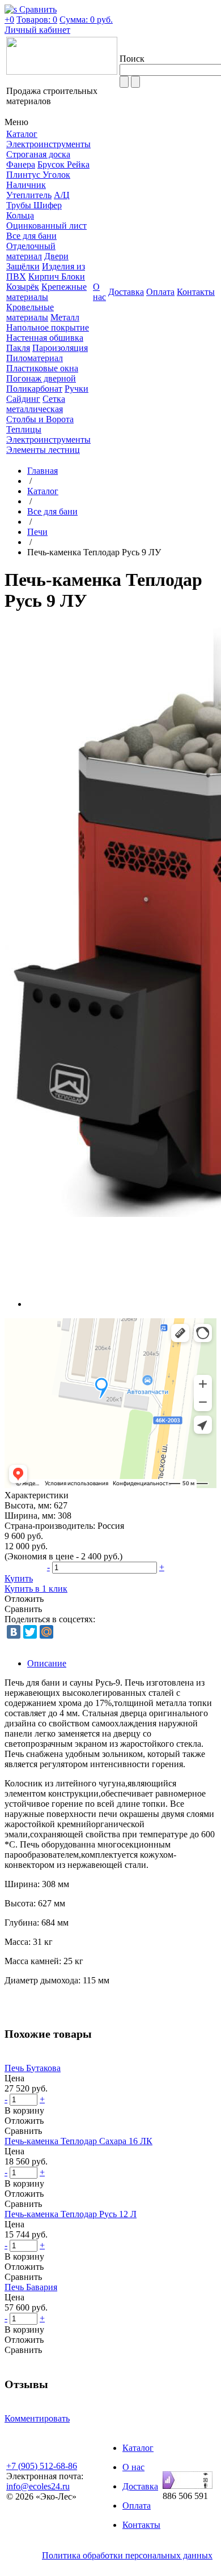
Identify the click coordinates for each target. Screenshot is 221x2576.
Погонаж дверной (41, 378)
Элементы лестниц (43, 450)
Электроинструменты (48, 144)
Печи (37, 532)
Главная (42, 471)
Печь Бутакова (33, 2068)
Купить (19, 1578)
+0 (9, 20)
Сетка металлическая (36, 404)
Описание (47, 1663)
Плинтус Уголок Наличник (38, 180)
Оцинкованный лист (46, 226)
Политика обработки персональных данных (127, 2555)
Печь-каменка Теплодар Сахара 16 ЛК (78, 2141)
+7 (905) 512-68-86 (42, 2466)
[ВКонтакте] (14, 1632)
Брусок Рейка (63, 164)
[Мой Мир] (46, 1632)
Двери (56, 256)
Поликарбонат (34, 389)
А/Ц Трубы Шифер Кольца (38, 205)
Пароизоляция (60, 348)
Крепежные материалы (46, 292)
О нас (133, 2467)
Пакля (18, 348)
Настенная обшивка (45, 338)
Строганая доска (38, 154)
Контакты (141, 2525)
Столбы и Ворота (40, 419)
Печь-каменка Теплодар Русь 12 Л (71, 2214)
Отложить (24, 1599)
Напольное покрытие (48, 327)
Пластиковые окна (42, 368)
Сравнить (23, 1609)
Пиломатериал (35, 358)
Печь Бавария (31, 2287)
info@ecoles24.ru (38, 2486)
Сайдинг (23, 399)
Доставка (140, 2486)
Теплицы (24, 429)
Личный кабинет (37, 30)
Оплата (137, 2506)
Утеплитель (29, 195)
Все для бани (31, 236)
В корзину (24, 2110)
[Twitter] (30, 1632)
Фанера (21, 164)
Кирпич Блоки (57, 277)
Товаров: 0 (37, 20)
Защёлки (23, 266)
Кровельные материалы (30, 312)
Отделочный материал (31, 251)
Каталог (43, 491)
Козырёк (23, 287)
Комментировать (37, 2418)
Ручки (76, 389)
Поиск (132, 59)
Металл (65, 317)
